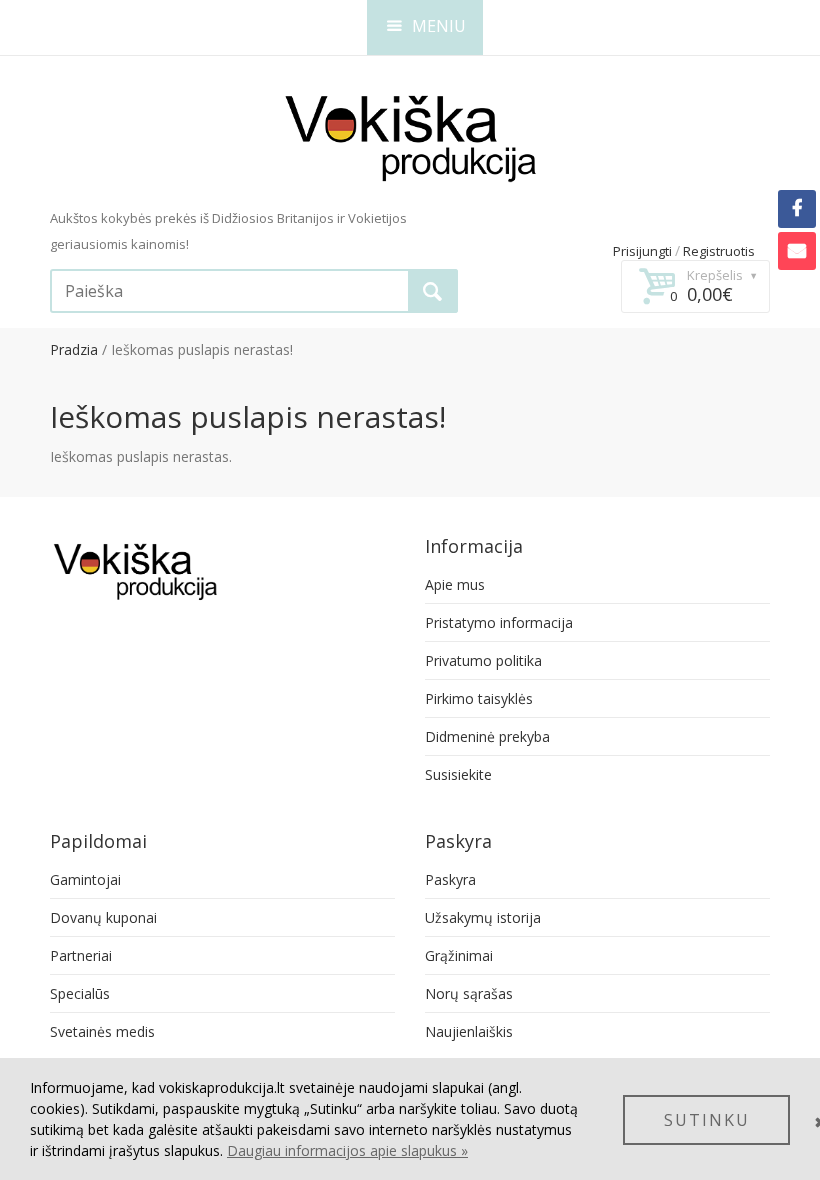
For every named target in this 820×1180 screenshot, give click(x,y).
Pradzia (74, 349)
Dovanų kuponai (103, 917)
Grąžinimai (459, 955)
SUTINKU (707, 1120)
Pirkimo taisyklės (479, 698)
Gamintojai (85, 879)
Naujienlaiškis (469, 1031)
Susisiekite (458, 774)
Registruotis (719, 251)
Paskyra (450, 879)
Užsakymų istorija (483, 917)
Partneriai (81, 955)
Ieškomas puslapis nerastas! (202, 349)
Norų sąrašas (469, 993)
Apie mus (455, 584)
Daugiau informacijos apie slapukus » (347, 1150)
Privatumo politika (483, 660)
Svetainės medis (102, 1031)
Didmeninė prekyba (487, 736)
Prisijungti (642, 251)
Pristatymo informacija (499, 622)
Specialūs (80, 993)
